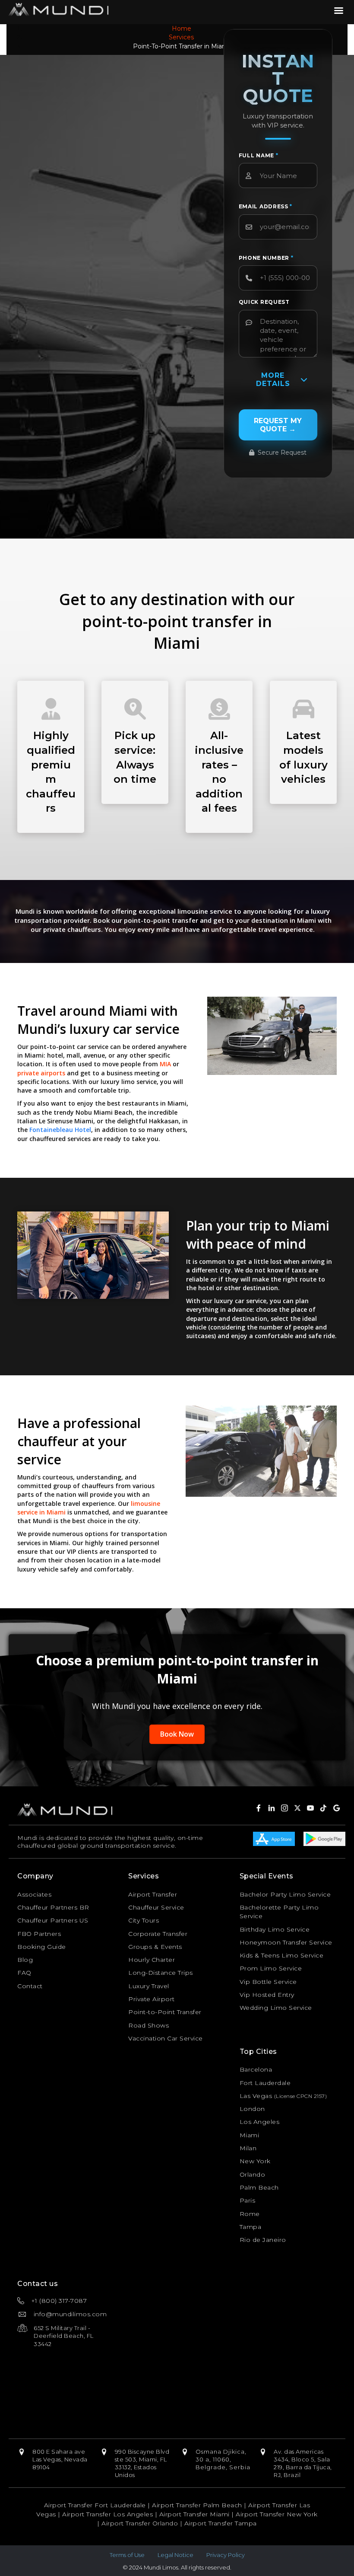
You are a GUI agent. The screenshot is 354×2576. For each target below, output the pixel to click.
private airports (41, 1073)
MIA (165, 1064)
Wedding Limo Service (276, 2008)
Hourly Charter (152, 1960)
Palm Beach (259, 2187)
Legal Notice (175, 2555)
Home (182, 29)
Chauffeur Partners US (53, 1920)
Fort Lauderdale (265, 2083)
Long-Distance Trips (161, 1973)
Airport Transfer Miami (194, 2514)
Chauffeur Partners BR (53, 1907)
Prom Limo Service (271, 1968)
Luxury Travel (149, 1986)
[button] (272, 1808)
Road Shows (149, 2025)
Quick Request (264, 302)
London (252, 2109)
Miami (250, 2135)
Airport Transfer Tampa (221, 2523)
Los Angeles (260, 2122)
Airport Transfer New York (277, 2514)
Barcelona (256, 2069)
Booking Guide (42, 1947)
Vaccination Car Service (166, 2038)
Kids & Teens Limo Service (282, 1955)
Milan (248, 2148)
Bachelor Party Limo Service (285, 1894)
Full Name (259, 155)
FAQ (24, 1973)
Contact (30, 1986)
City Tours (144, 1920)
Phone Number (266, 258)
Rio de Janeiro (263, 2240)
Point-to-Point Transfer (165, 2012)
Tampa (251, 2227)
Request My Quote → (278, 425)
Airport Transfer (153, 1894)
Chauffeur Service (156, 1907)
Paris (248, 2200)
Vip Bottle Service (268, 1982)
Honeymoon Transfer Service (286, 1942)
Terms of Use (127, 2555)
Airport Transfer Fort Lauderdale (95, 2505)
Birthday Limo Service (275, 1929)
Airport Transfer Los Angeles (107, 2514)
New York (255, 2161)
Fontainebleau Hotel (60, 1130)
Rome (250, 2214)
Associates (34, 1894)
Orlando (253, 2174)
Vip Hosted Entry (267, 1995)
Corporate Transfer (158, 1934)
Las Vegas (256, 2096)
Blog (25, 1960)
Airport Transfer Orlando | (143, 2523)
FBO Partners (39, 1934)
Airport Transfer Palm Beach (197, 2505)
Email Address (266, 206)
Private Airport (152, 1999)
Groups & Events (155, 1947)
